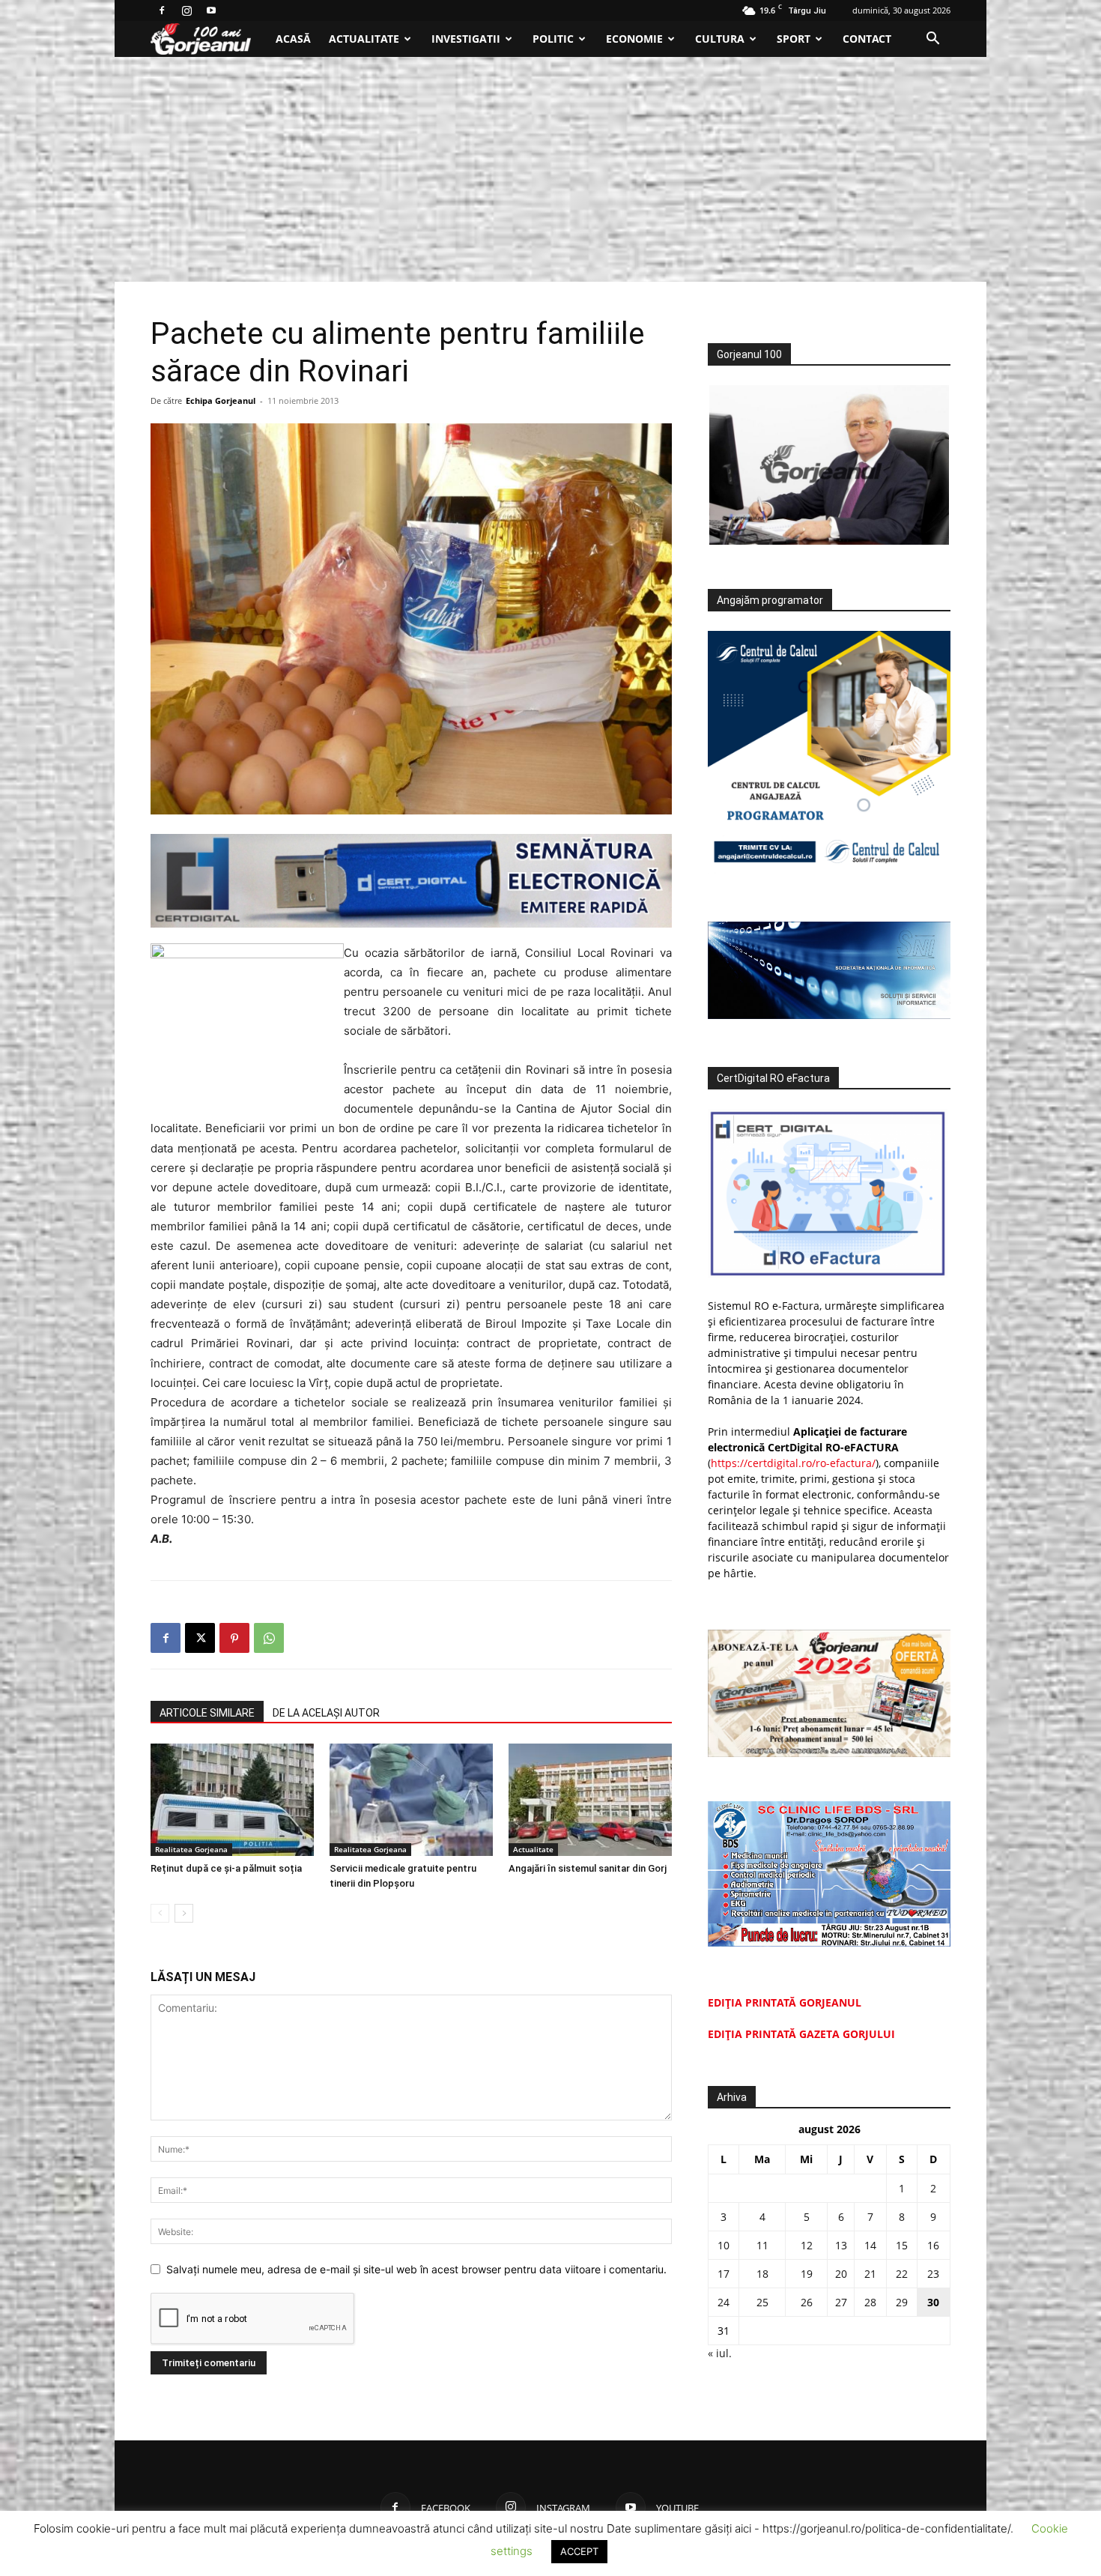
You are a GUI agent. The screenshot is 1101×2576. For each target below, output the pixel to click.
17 (724, 2274)
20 (841, 2274)
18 (762, 2274)
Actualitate (364, 39)
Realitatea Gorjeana (191, 1849)
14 (870, 2245)
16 (933, 2245)
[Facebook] (162, 10)
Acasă (293, 39)
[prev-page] (160, 1913)
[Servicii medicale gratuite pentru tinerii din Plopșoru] (411, 1800)
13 (841, 2245)
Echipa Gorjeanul (221, 400)
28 (870, 2302)
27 (841, 2302)
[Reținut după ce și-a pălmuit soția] (232, 1800)
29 (902, 2302)
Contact (867, 39)
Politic (553, 39)
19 (807, 2274)
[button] (932, 40)
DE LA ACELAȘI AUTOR (326, 1713)
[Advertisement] (550, 169)
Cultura (720, 39)
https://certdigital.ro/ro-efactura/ (793, 1463)
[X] (200, 1638)
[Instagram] (186, 10)
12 (807, 2245)
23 (933, 2274)
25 (762, 2302)
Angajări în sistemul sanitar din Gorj (588, 1868)
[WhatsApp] (269, 1638)
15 (902, 2245)
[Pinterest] (234, 1638)
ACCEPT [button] (579, 2551)
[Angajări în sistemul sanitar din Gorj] (590, 1800)
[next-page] (184, 1913)
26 (807, 2302)
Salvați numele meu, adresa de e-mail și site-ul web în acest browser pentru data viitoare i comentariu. (416, 2269)
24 (724, 2302)
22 (902, 2274)
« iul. (720, 2353)
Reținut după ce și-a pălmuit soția (226, 1868)
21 (870, 2274)
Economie (634, 39)
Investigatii (466, 39)
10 (724, 2245)
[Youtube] (211, 10)
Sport (794, 39)
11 (762, 2245)
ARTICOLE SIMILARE (207, 1713)
